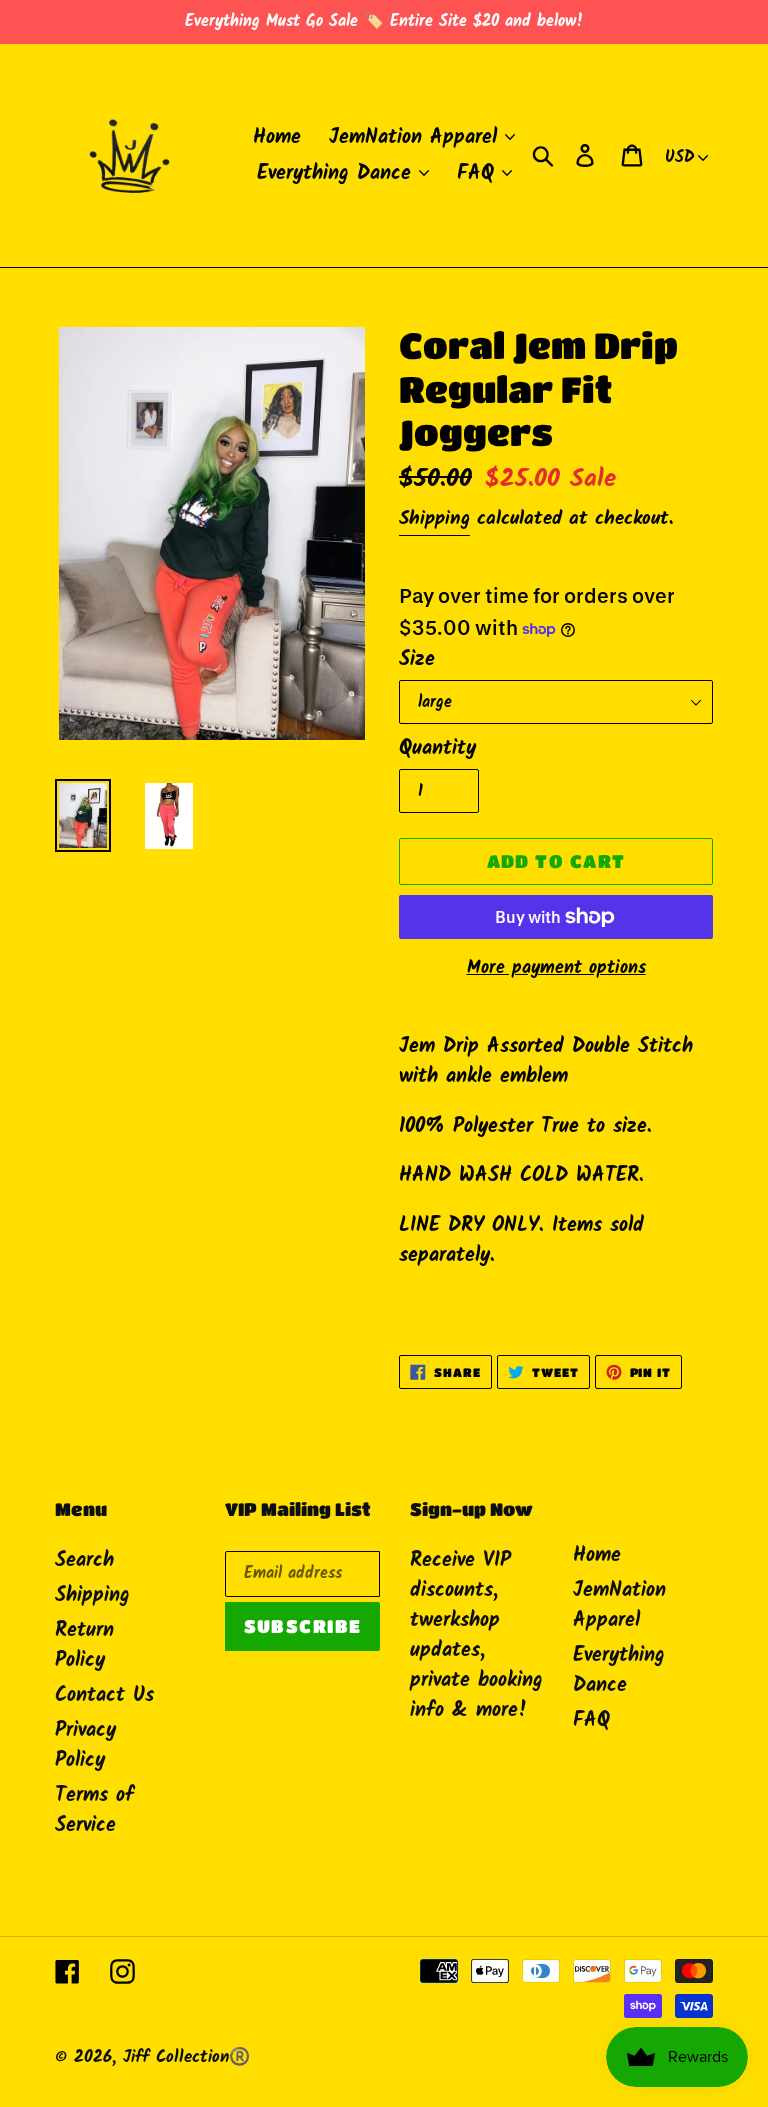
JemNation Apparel (619, 1606)
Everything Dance (619, 1671)
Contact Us (104, 1696)
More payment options (556, 968)
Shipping (434, 519)
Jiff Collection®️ (186, 2057)
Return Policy (84, 1646)
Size (417, 660)
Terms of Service (94, 1811)
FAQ (591, 1721)
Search (84, 1561)
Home (597, 1556)
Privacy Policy (85, 1746)
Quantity (437, 749)
